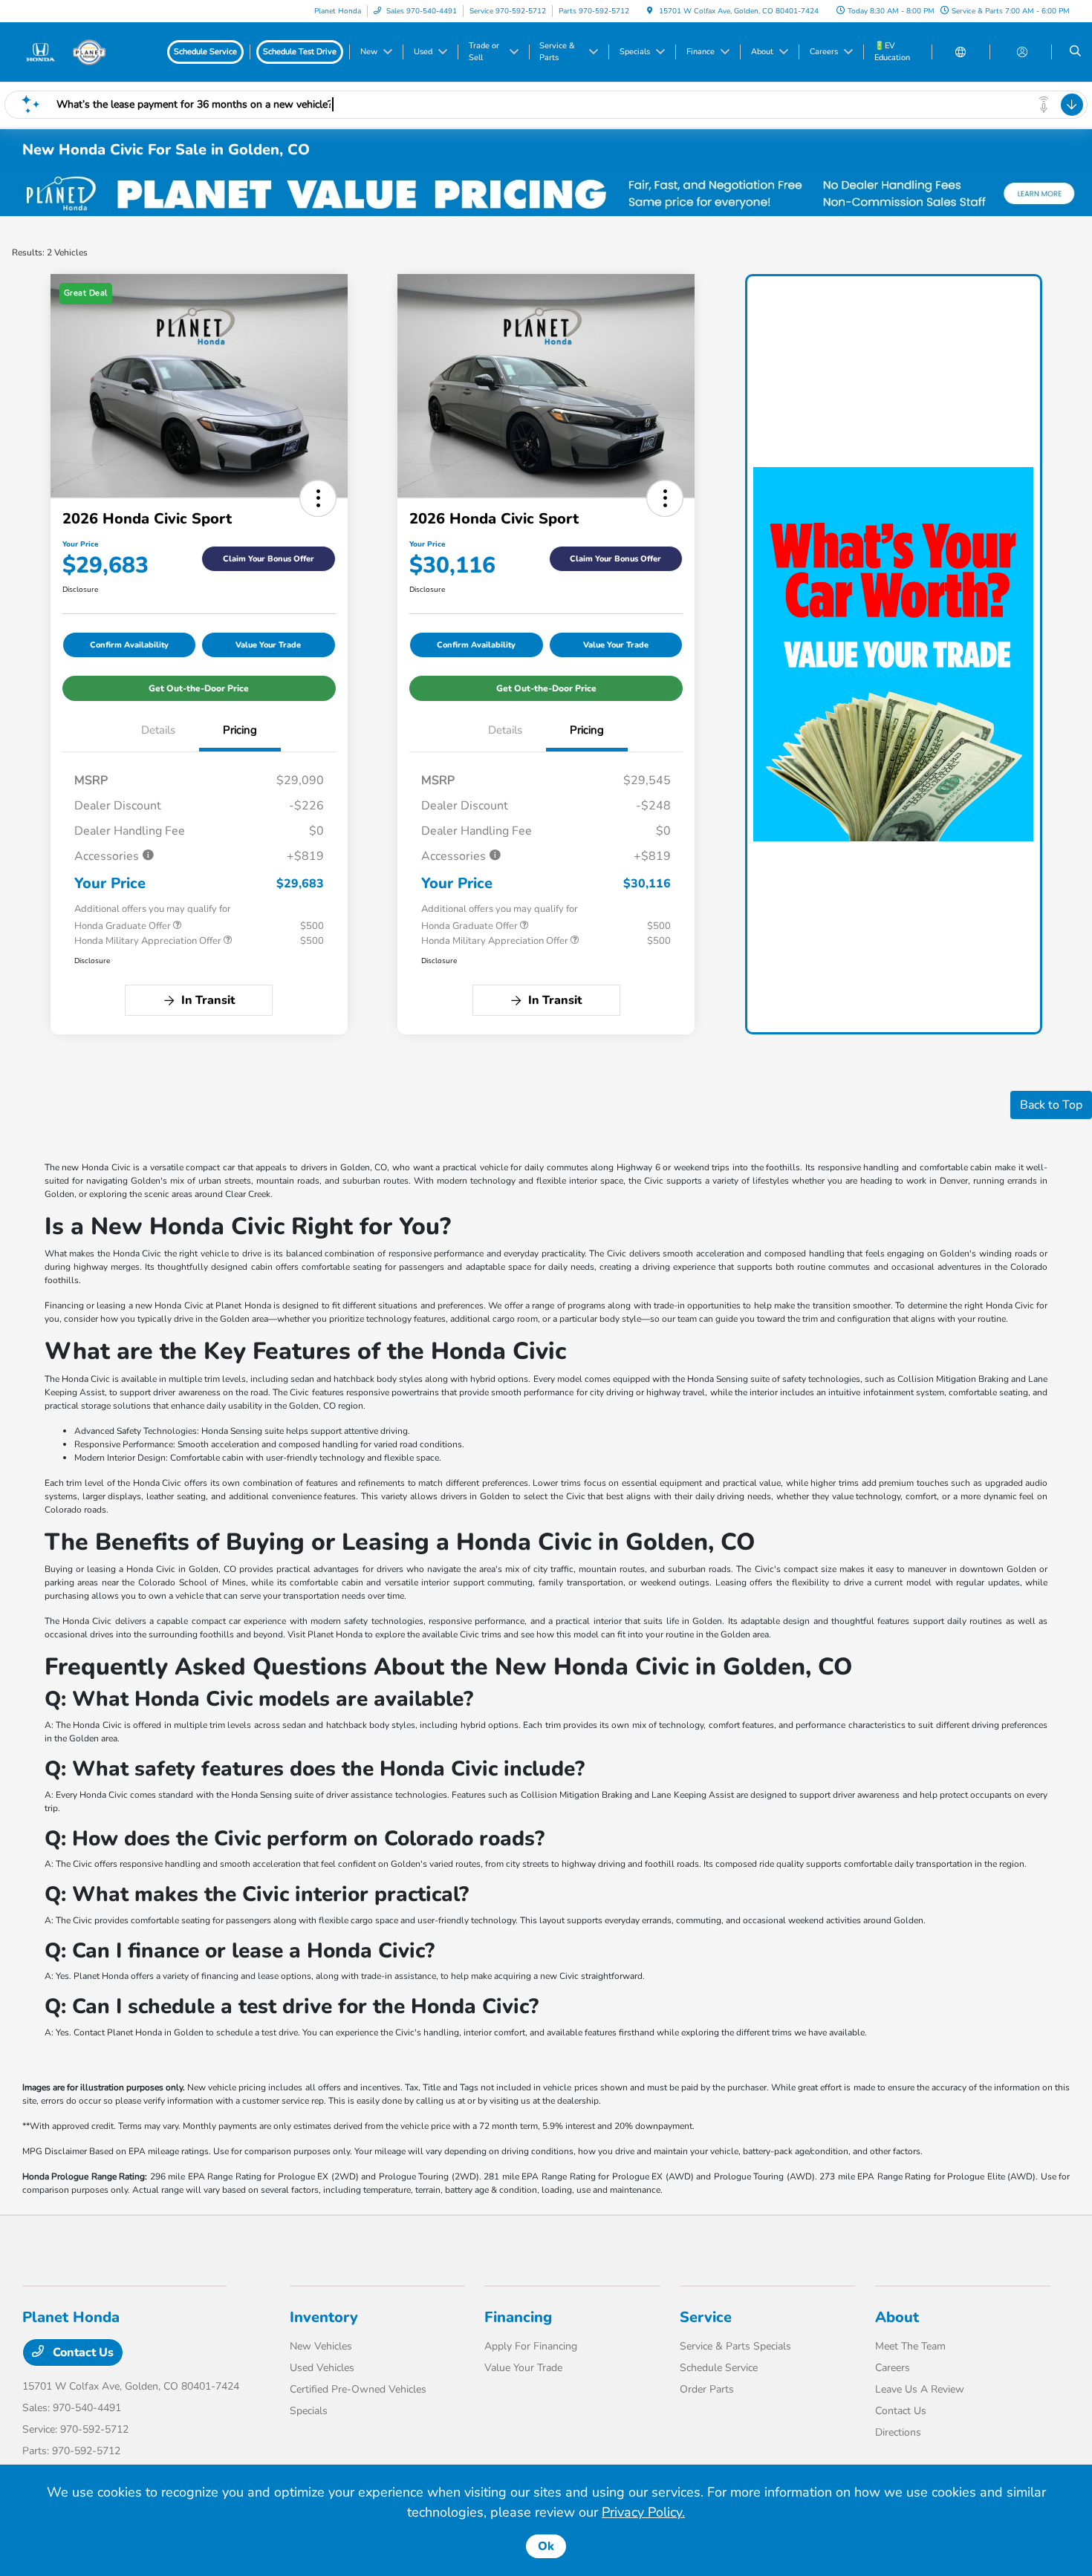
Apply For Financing (531, 2346)
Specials (309, 2411)
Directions (898, 2432)
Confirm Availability (129, 645)
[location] (650, 11)
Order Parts (707, 2389)
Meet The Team (910, 2346)
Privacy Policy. (643, 2512)
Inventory (324, 2317)
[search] (1075, 52)
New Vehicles (321, 2346)
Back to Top (1051, 1105)
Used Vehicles (322, 2368)
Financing (518, 2317)
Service (706, 2317)
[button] (318, 498)
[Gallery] (546, 193)
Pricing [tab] (240, 730)
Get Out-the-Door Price (199, 688)
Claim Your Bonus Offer (269, 559)
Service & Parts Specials (735, 2346)
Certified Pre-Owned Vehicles (358, 2389)
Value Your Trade (268, 645)
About (897, 2317)
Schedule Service (719, 2368)
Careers (893, 2368)
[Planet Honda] (90, 51)
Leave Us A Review (920, 2389)
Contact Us (82, 2352)
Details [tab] (158, 730)
